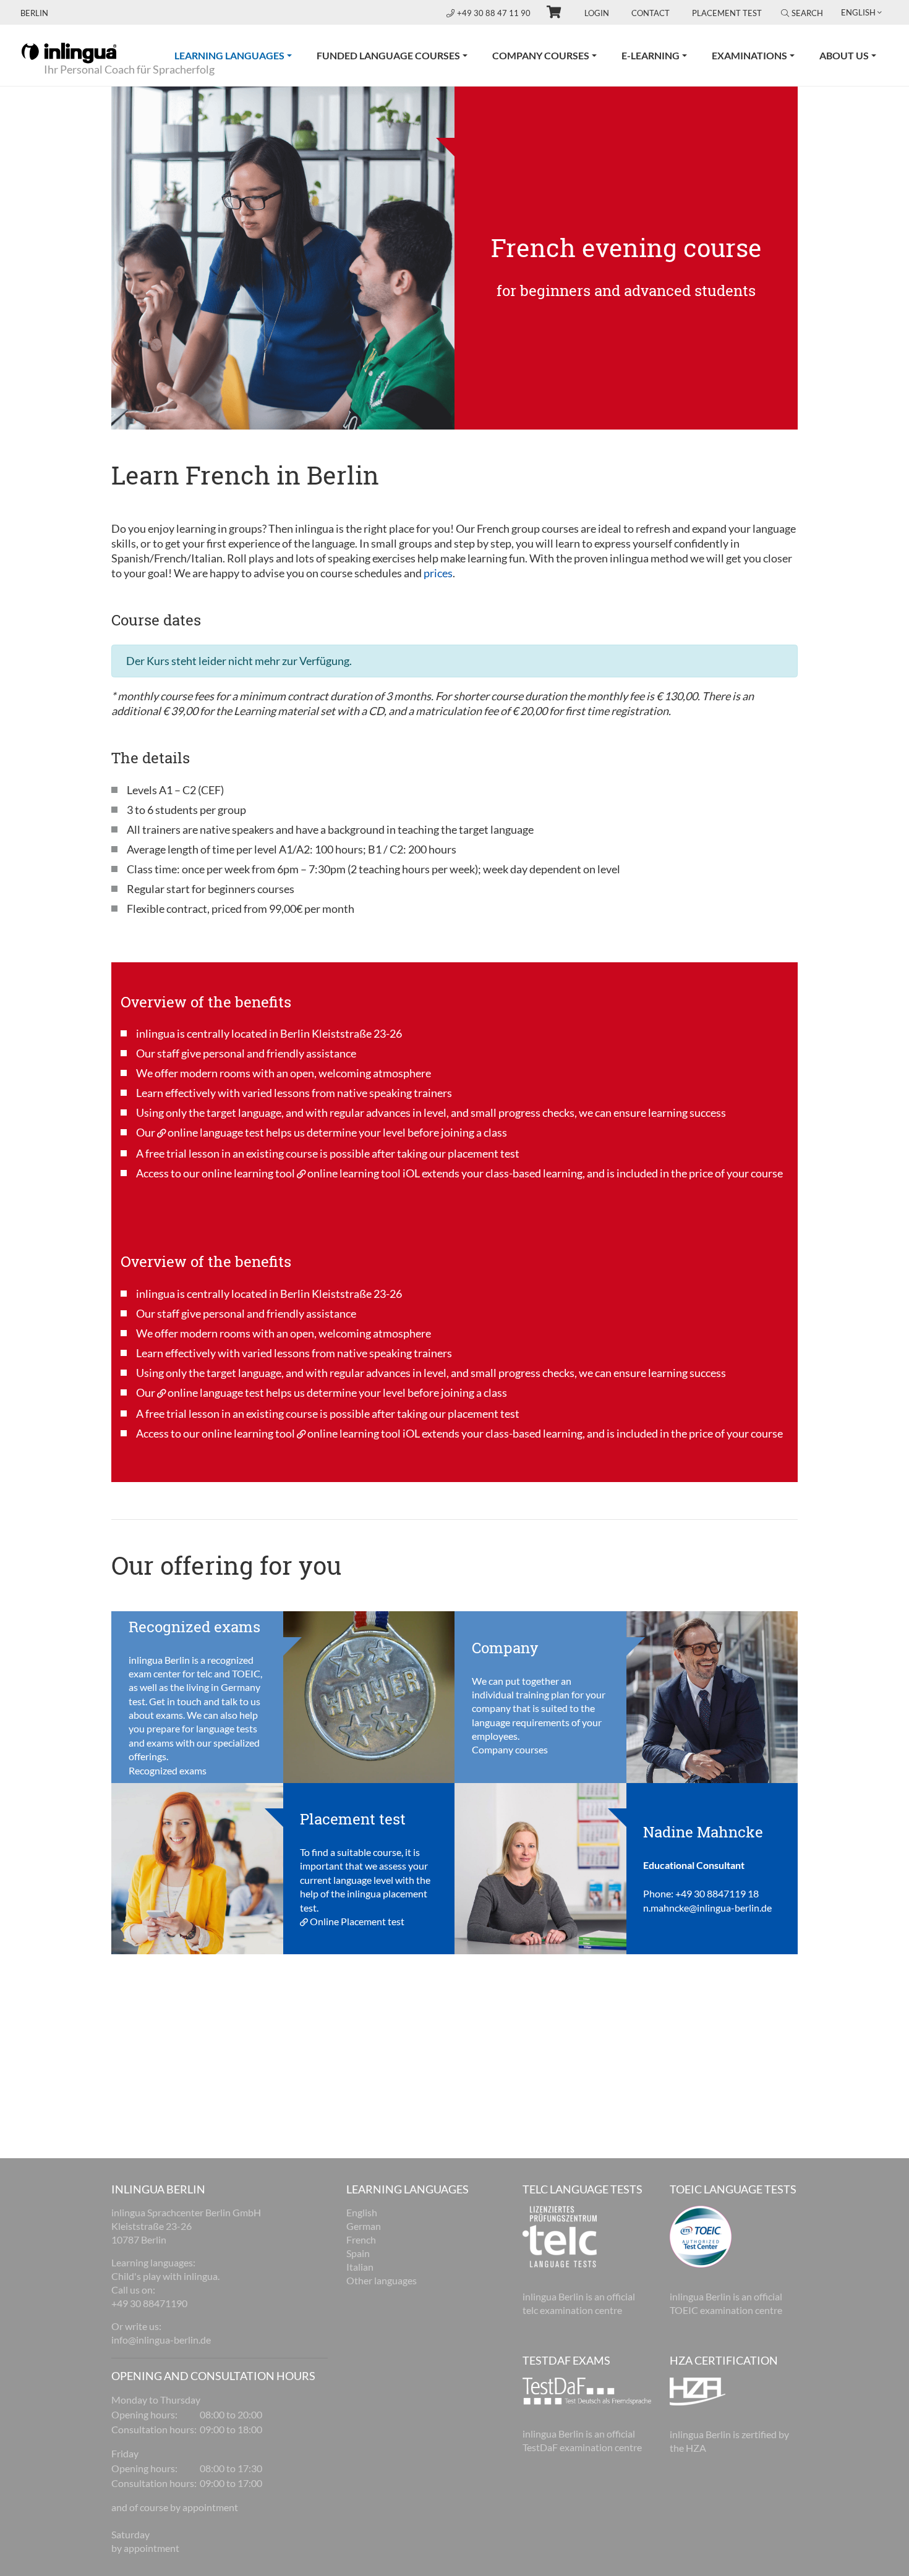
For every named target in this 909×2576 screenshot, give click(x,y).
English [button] (858, 12)
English (362, 2212)
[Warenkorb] (548, 14)
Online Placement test (357, 1921)
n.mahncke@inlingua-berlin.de (707, 1908)
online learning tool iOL (364, 1173)
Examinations (749, 55)
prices (438, 573)
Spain (358, 2253)
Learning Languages (239, 55)
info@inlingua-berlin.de (161, 2340)
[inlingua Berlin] (69, 52)
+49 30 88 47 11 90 (495, 13)
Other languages (382, 2280)
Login (597, 13)
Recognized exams (168, 1770)
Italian (360, 2267)
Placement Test (727, 13)
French (361, 2239)
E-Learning (651, 55)
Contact (651, 13)
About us (844, 55)
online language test (216, 1132)
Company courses (541, 55)
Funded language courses (388, 55)
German (364, 2226)
